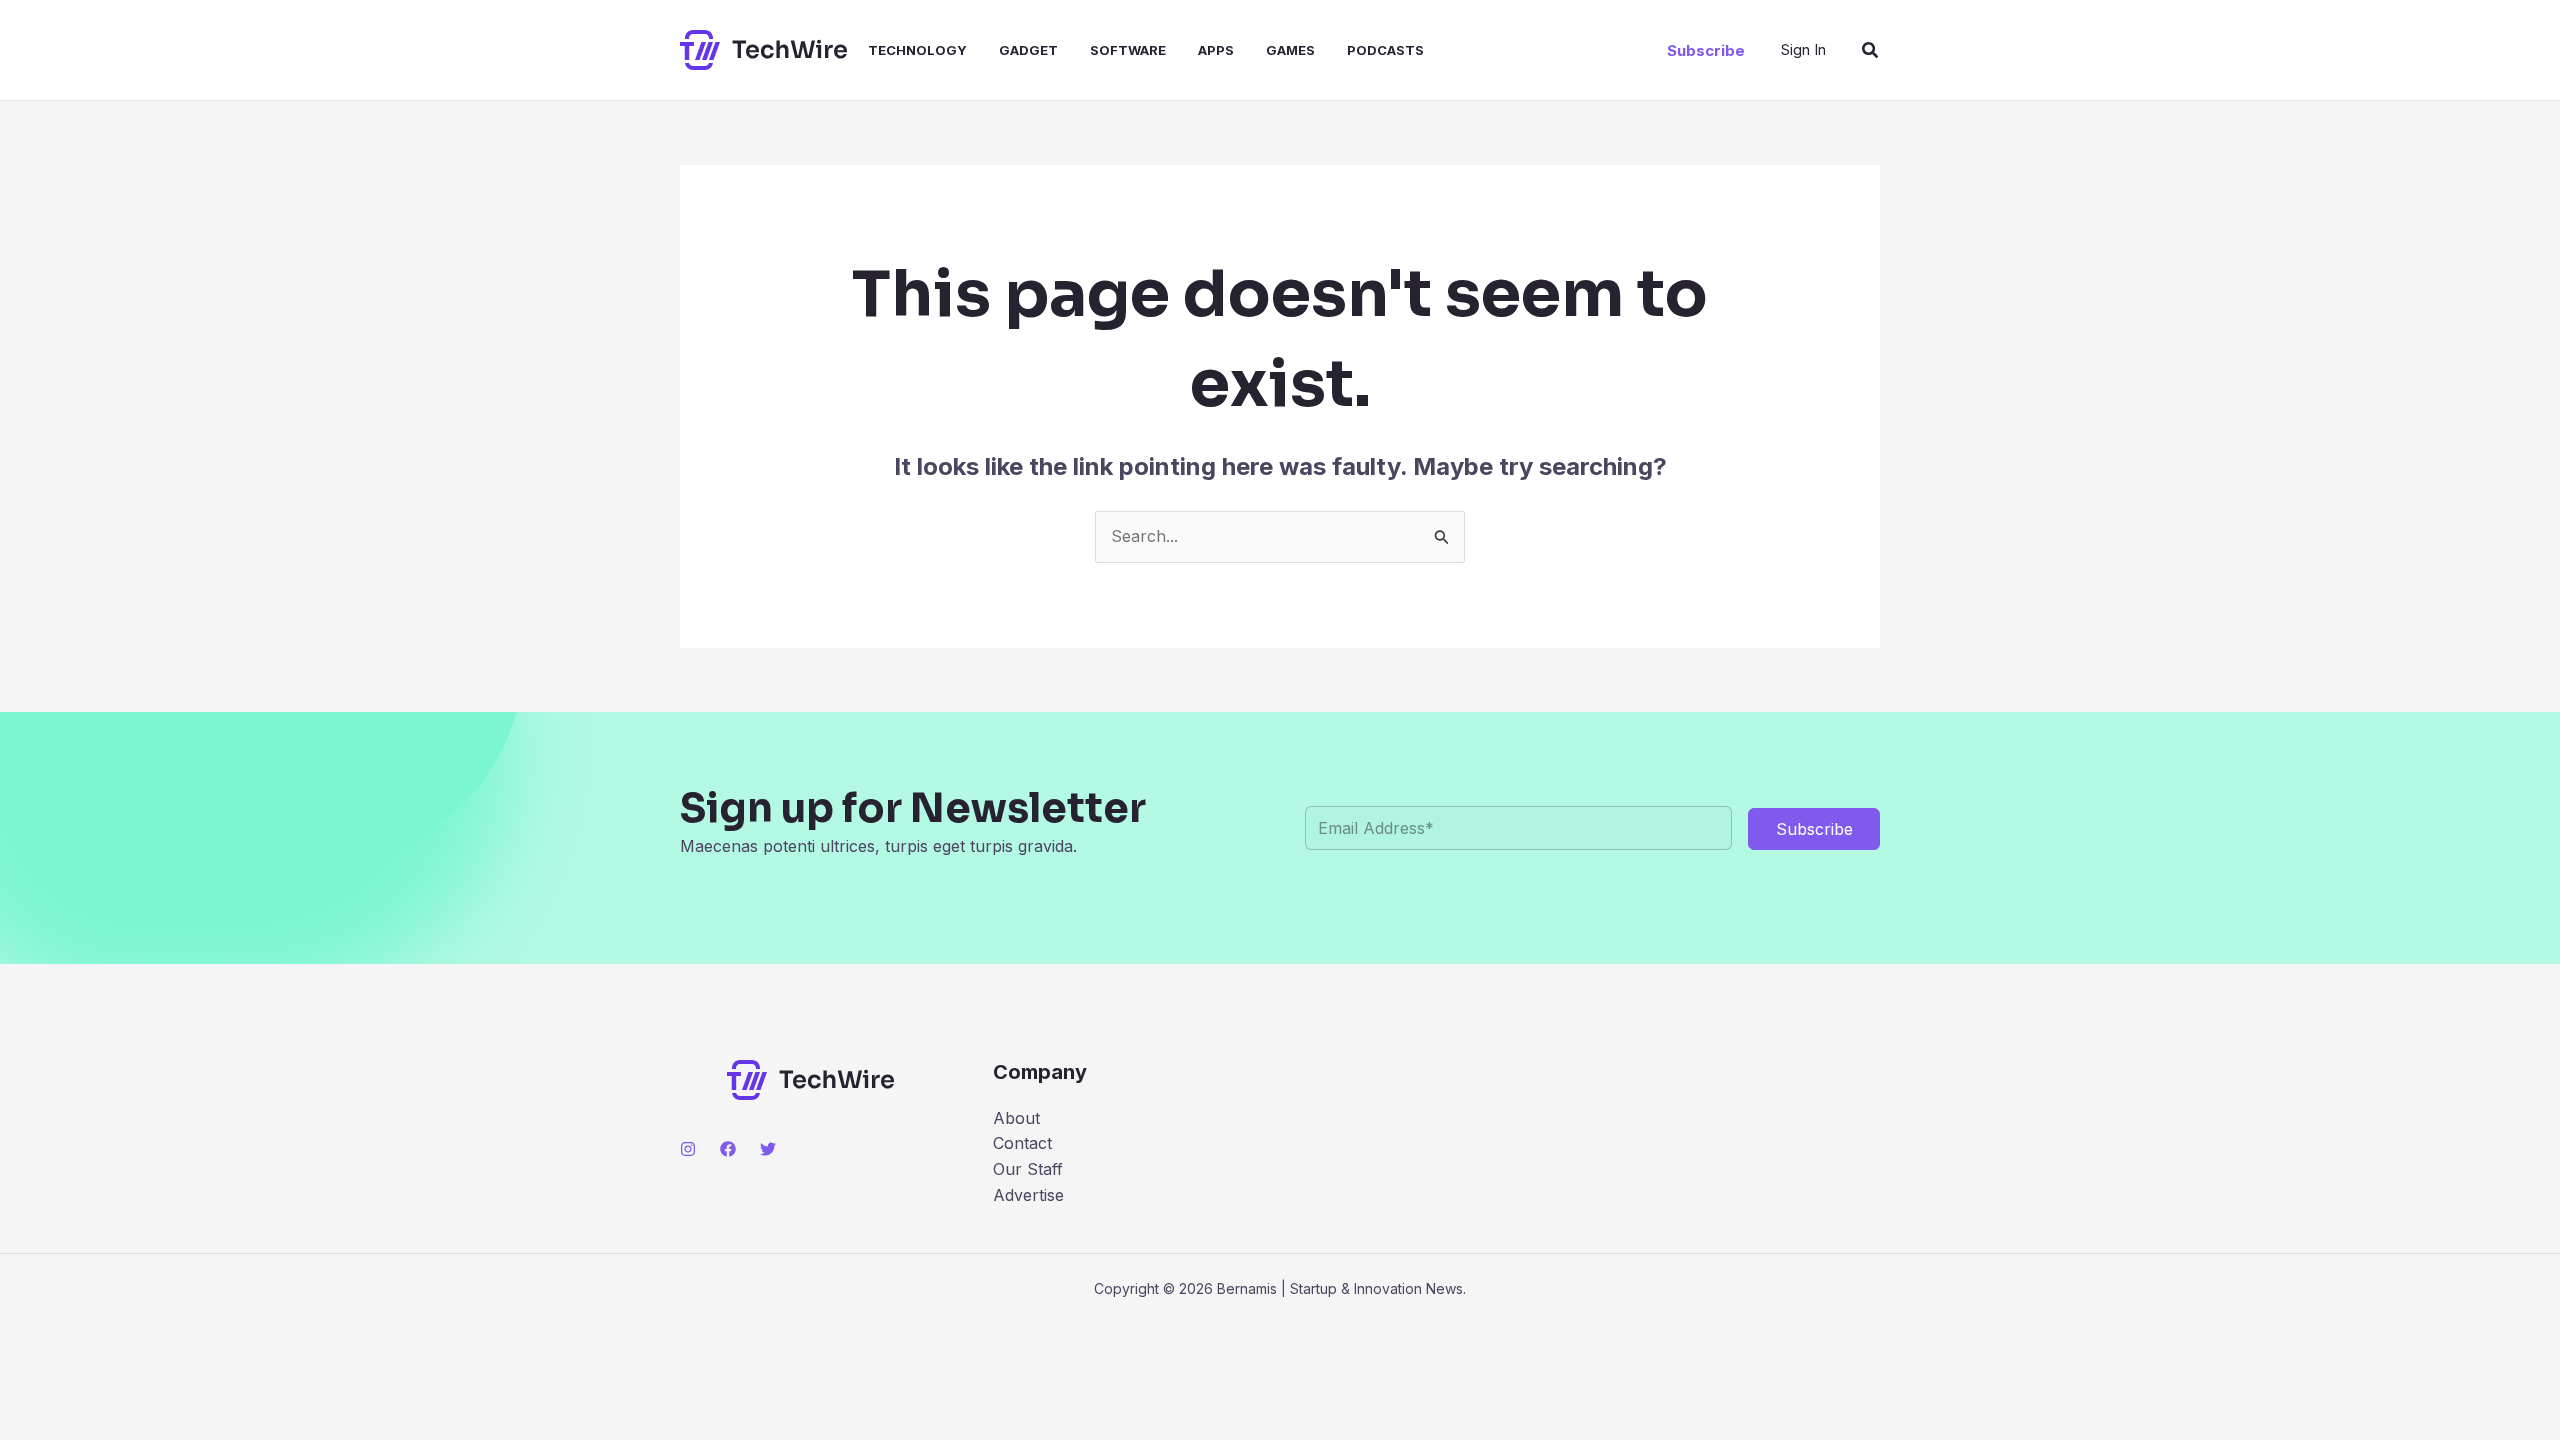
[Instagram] (688, 1149)
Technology (917, 50)
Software (1128, 50)
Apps (1216, 50)
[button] (1706, 50)
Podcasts (1385, 50)
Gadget (1028, 50)
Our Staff (1028, 1169)
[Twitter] (768, 1149)
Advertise (1028, 1195)
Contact (1022, 1143)
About (1016, 1118)
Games (1290, 50)
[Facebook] (728, 1149)
